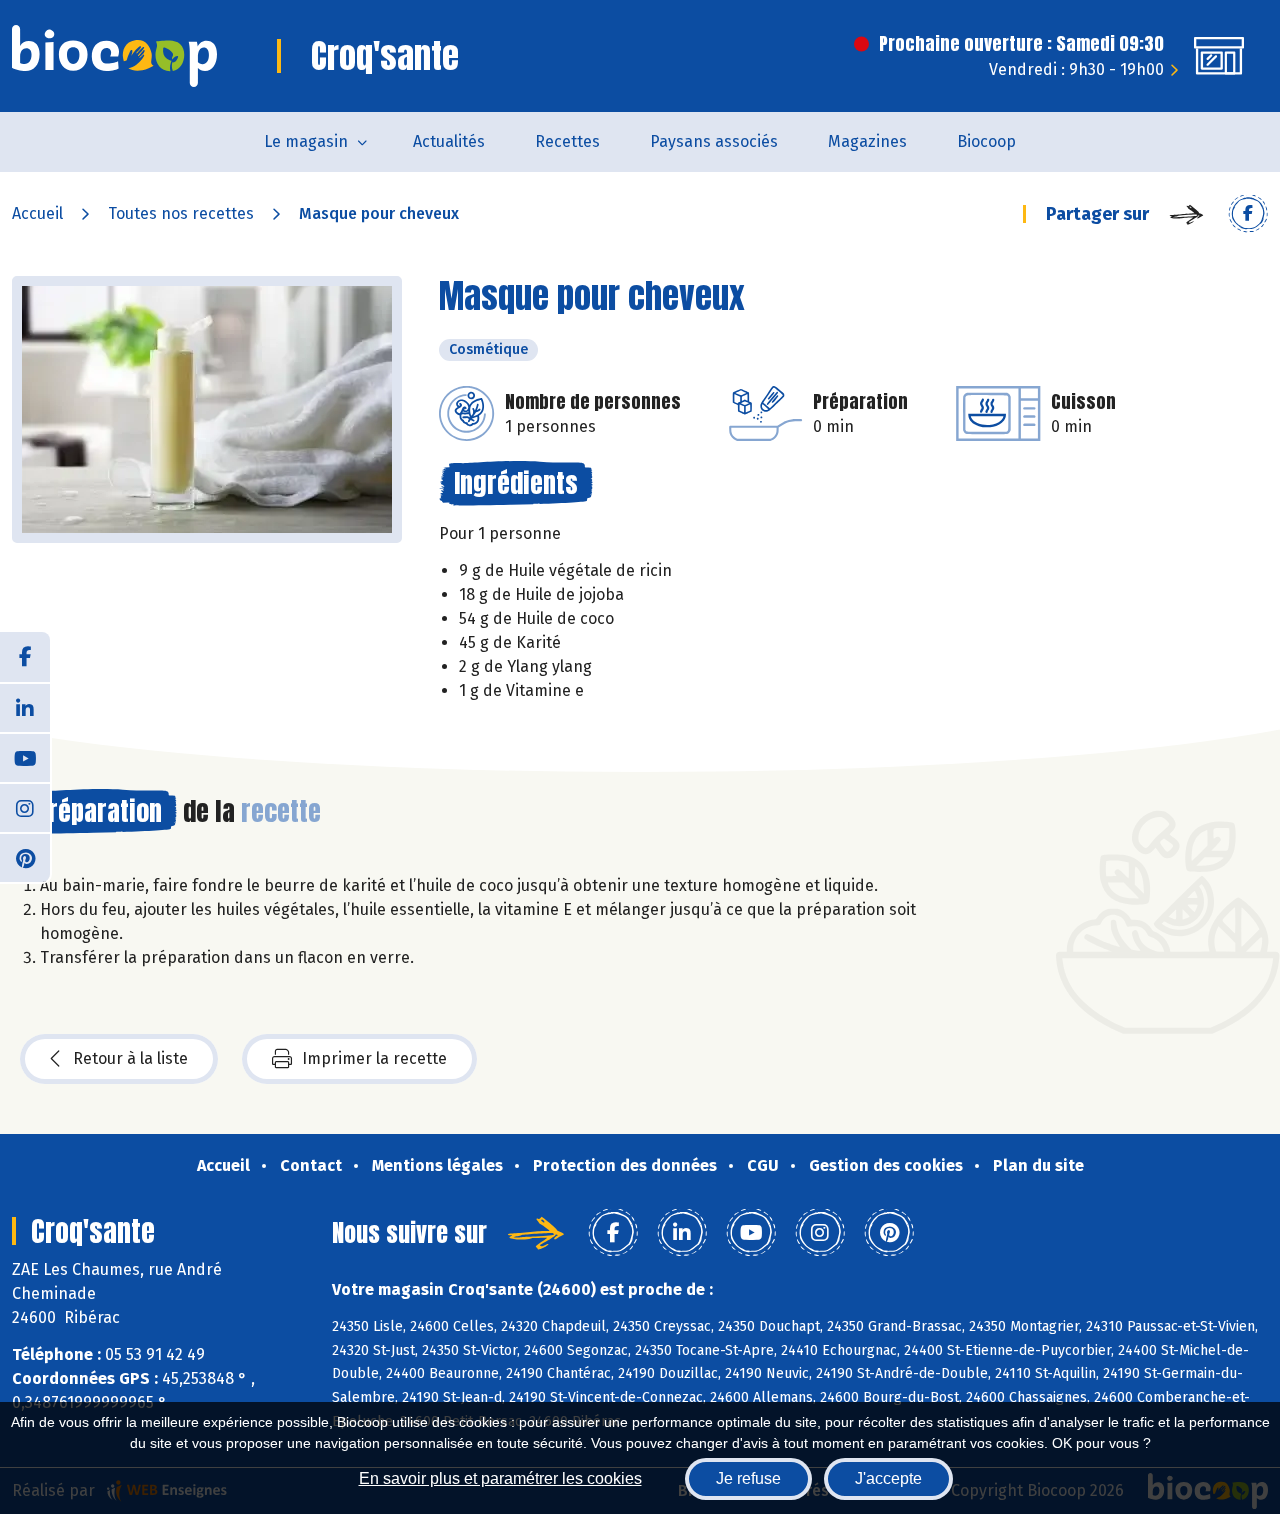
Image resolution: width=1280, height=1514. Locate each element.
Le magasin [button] (306, 141)
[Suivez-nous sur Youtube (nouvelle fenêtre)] (25, 757)
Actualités (449, 141)
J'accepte (888, 1478)
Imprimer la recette (374, 1058)
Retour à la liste (130, 1058)
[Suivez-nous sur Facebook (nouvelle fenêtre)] (25, 657)
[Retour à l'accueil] (114, 56)
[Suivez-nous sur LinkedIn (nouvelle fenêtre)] (25, 707)
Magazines (867, 141)
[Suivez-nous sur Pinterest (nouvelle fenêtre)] (25, 857)
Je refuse (748, 1478)
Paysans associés (714, 141)
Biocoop (986, 141)
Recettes (567, 141)
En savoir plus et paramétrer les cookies (500, 1478)
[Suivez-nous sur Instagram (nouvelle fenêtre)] (25, 807)
